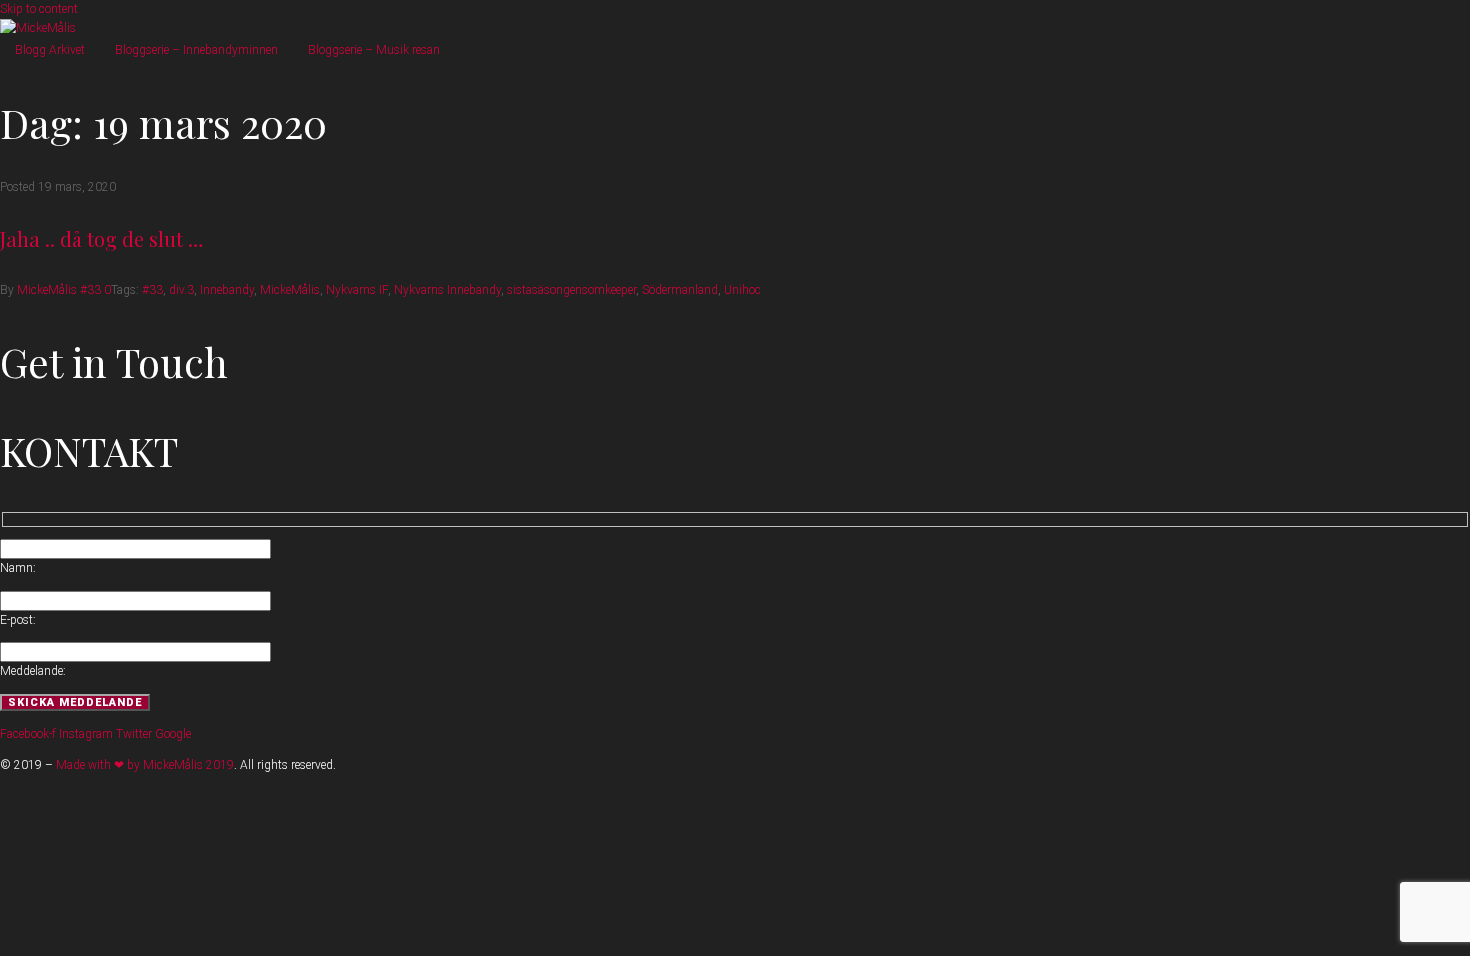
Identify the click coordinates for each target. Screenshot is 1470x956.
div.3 (181, 290)
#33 (152, 290)
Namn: (18, 568)
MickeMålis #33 (59, 290)
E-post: (18, 620)
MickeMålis (290, 290)
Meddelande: (33, 671)
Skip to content (39, 9)
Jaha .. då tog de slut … (101, 238)
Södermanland (680, 290)
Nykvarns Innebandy (447, 290)
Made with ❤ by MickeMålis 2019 (145, 765)
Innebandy (227, 290)
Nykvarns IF (357, 290)
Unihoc (742, 290)
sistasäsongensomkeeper (571, 290)
